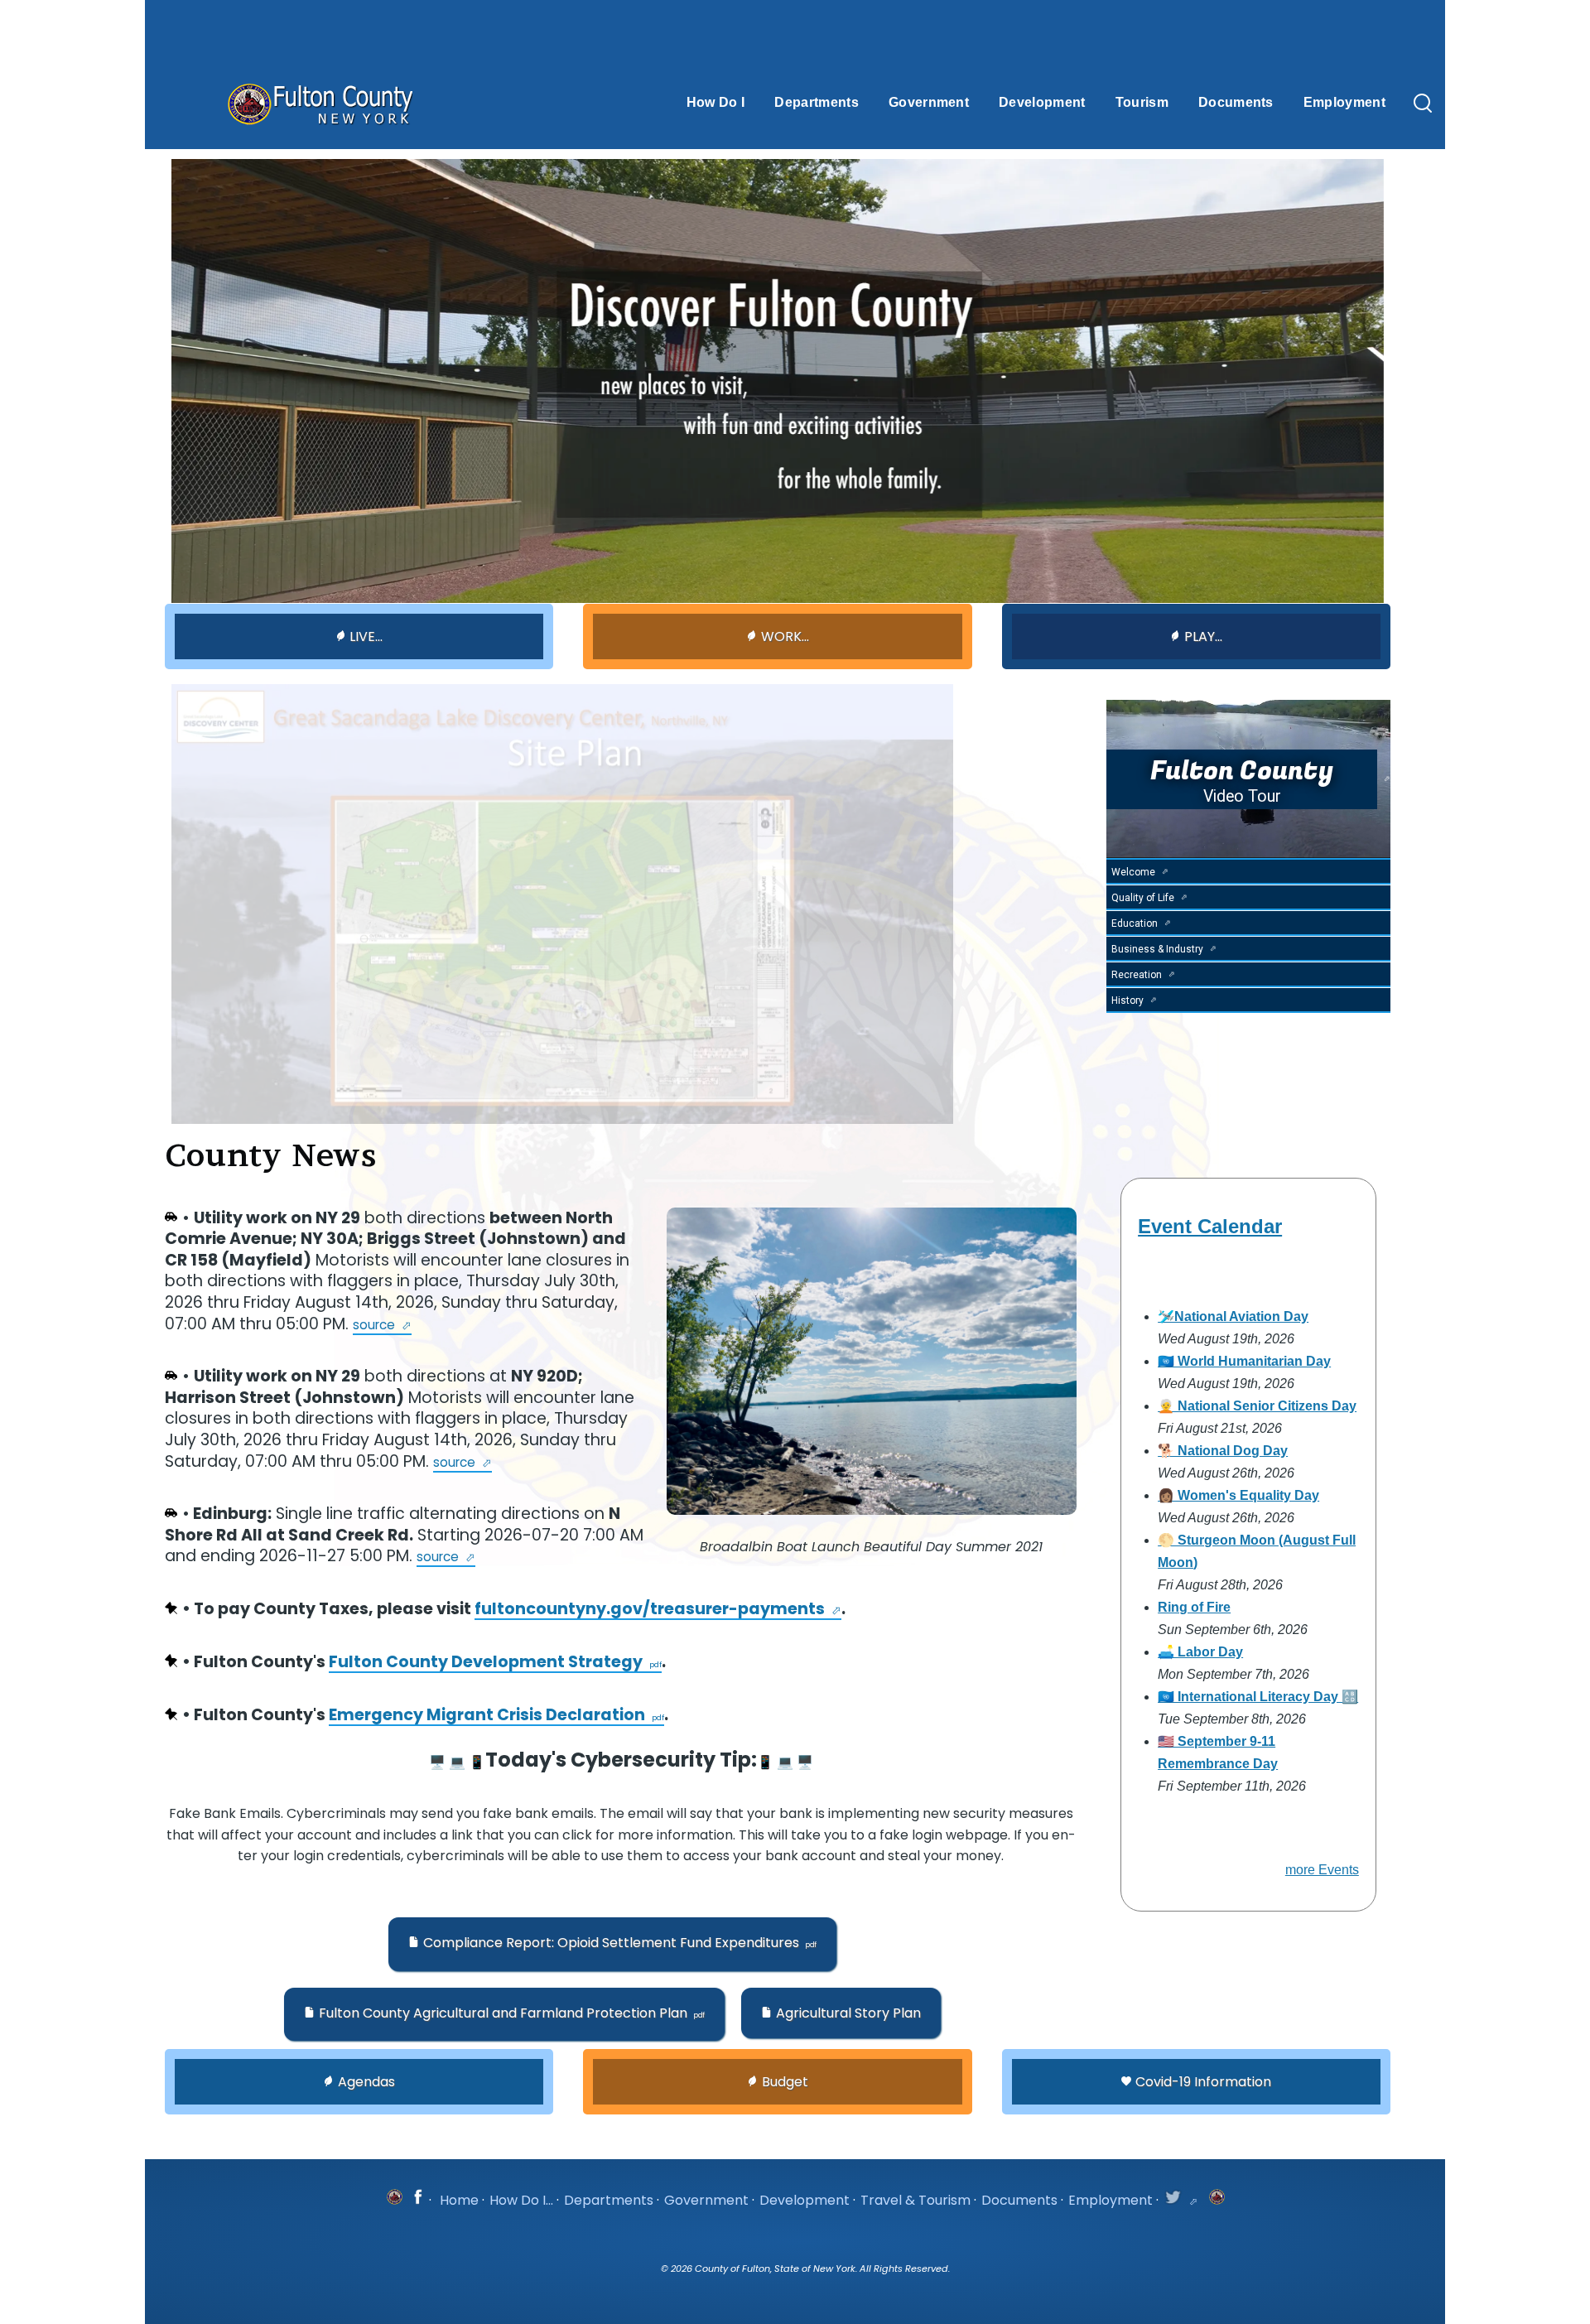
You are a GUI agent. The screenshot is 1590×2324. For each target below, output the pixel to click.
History (1127, 1000)
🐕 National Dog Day (1223, 1451)
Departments (609, 2200)
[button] (612, 1944)
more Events (1322, 1870)
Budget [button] (785, 2082)
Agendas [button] (366, 2082)
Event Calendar (1210, 1226)
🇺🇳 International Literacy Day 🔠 (1258, 1697)
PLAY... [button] (1203, 636)
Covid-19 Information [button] (1203, 2082)
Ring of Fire (1194, 1607)
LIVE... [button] (366, 636)
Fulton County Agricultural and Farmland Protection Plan (503, 2013)
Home (459, 2200)
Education (1135, 923)
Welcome (1133, 872)
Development (805, 2200)
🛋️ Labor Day (1200, 1652)
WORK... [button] (785, 636)
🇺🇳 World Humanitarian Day (1244, 1361)
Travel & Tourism (915, 2200)
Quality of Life (1143, 898)
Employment (1111, 2200)
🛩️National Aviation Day (1233, 1316)
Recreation (1137, 975)
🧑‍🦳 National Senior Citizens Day (1257, 1406)
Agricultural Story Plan (848, 2013)
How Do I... (521, 2200)
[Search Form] (1423, 104)
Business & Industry (1157, 949)
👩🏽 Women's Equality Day (1238, 1495)
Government (706, 2200)
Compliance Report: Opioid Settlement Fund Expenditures (611, 1943)
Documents (1019, 2200)
